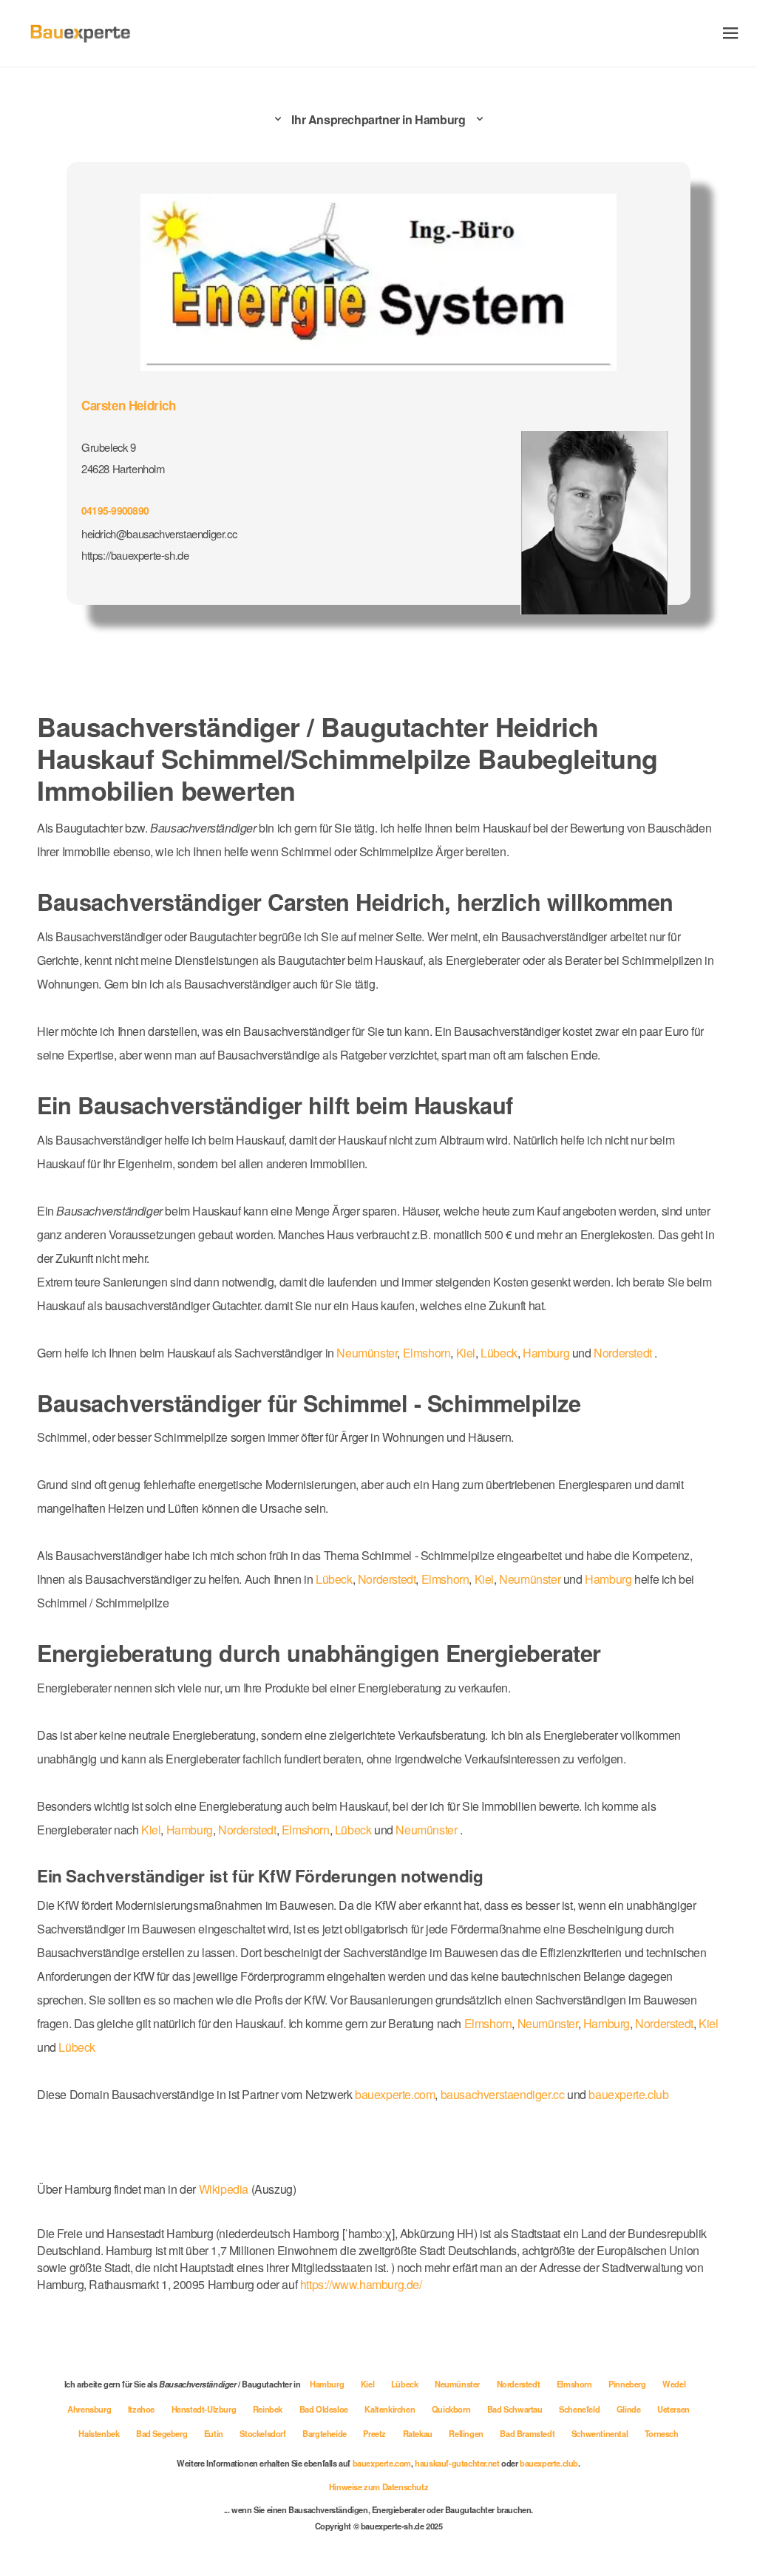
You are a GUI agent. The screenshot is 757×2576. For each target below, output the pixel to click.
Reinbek (269, 2409)
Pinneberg (628, 2384)
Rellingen (467, 2433)
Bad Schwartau (516, 2409)
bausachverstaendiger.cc (503, 2094)
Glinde (629, 2409)
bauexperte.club (628, 2094)
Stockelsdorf (264, 2433)
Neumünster (367, 1353)
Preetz (375, 2433)
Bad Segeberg (163, 2433)
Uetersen (673, 2409)
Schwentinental (601, 2433)
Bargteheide (325, 2433)
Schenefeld (580, 2409)
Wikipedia (225, 2189)
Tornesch (662, 2433)
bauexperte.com (395, 2094)
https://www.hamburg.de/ (361, 2284)
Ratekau (419, 2433)
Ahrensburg (90, 2409)
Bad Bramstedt (528, 2433)
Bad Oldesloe (325, 2409)
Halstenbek (100, 2433)
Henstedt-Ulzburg (205, 2409)
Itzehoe (142, 2409)
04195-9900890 (115, 510)
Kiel (466, 1353)
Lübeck (499, 1353)
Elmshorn (427, 1353)
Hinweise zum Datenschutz (378, 2487)
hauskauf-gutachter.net (457, 2463)
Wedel (674, 2384)
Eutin (215, 2433)
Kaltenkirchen (390, 2409)
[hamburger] (731, 33)
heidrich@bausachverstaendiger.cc (159, 533)
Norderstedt (623, 1353)
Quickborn (452, 2409)
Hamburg (546, 1353)
